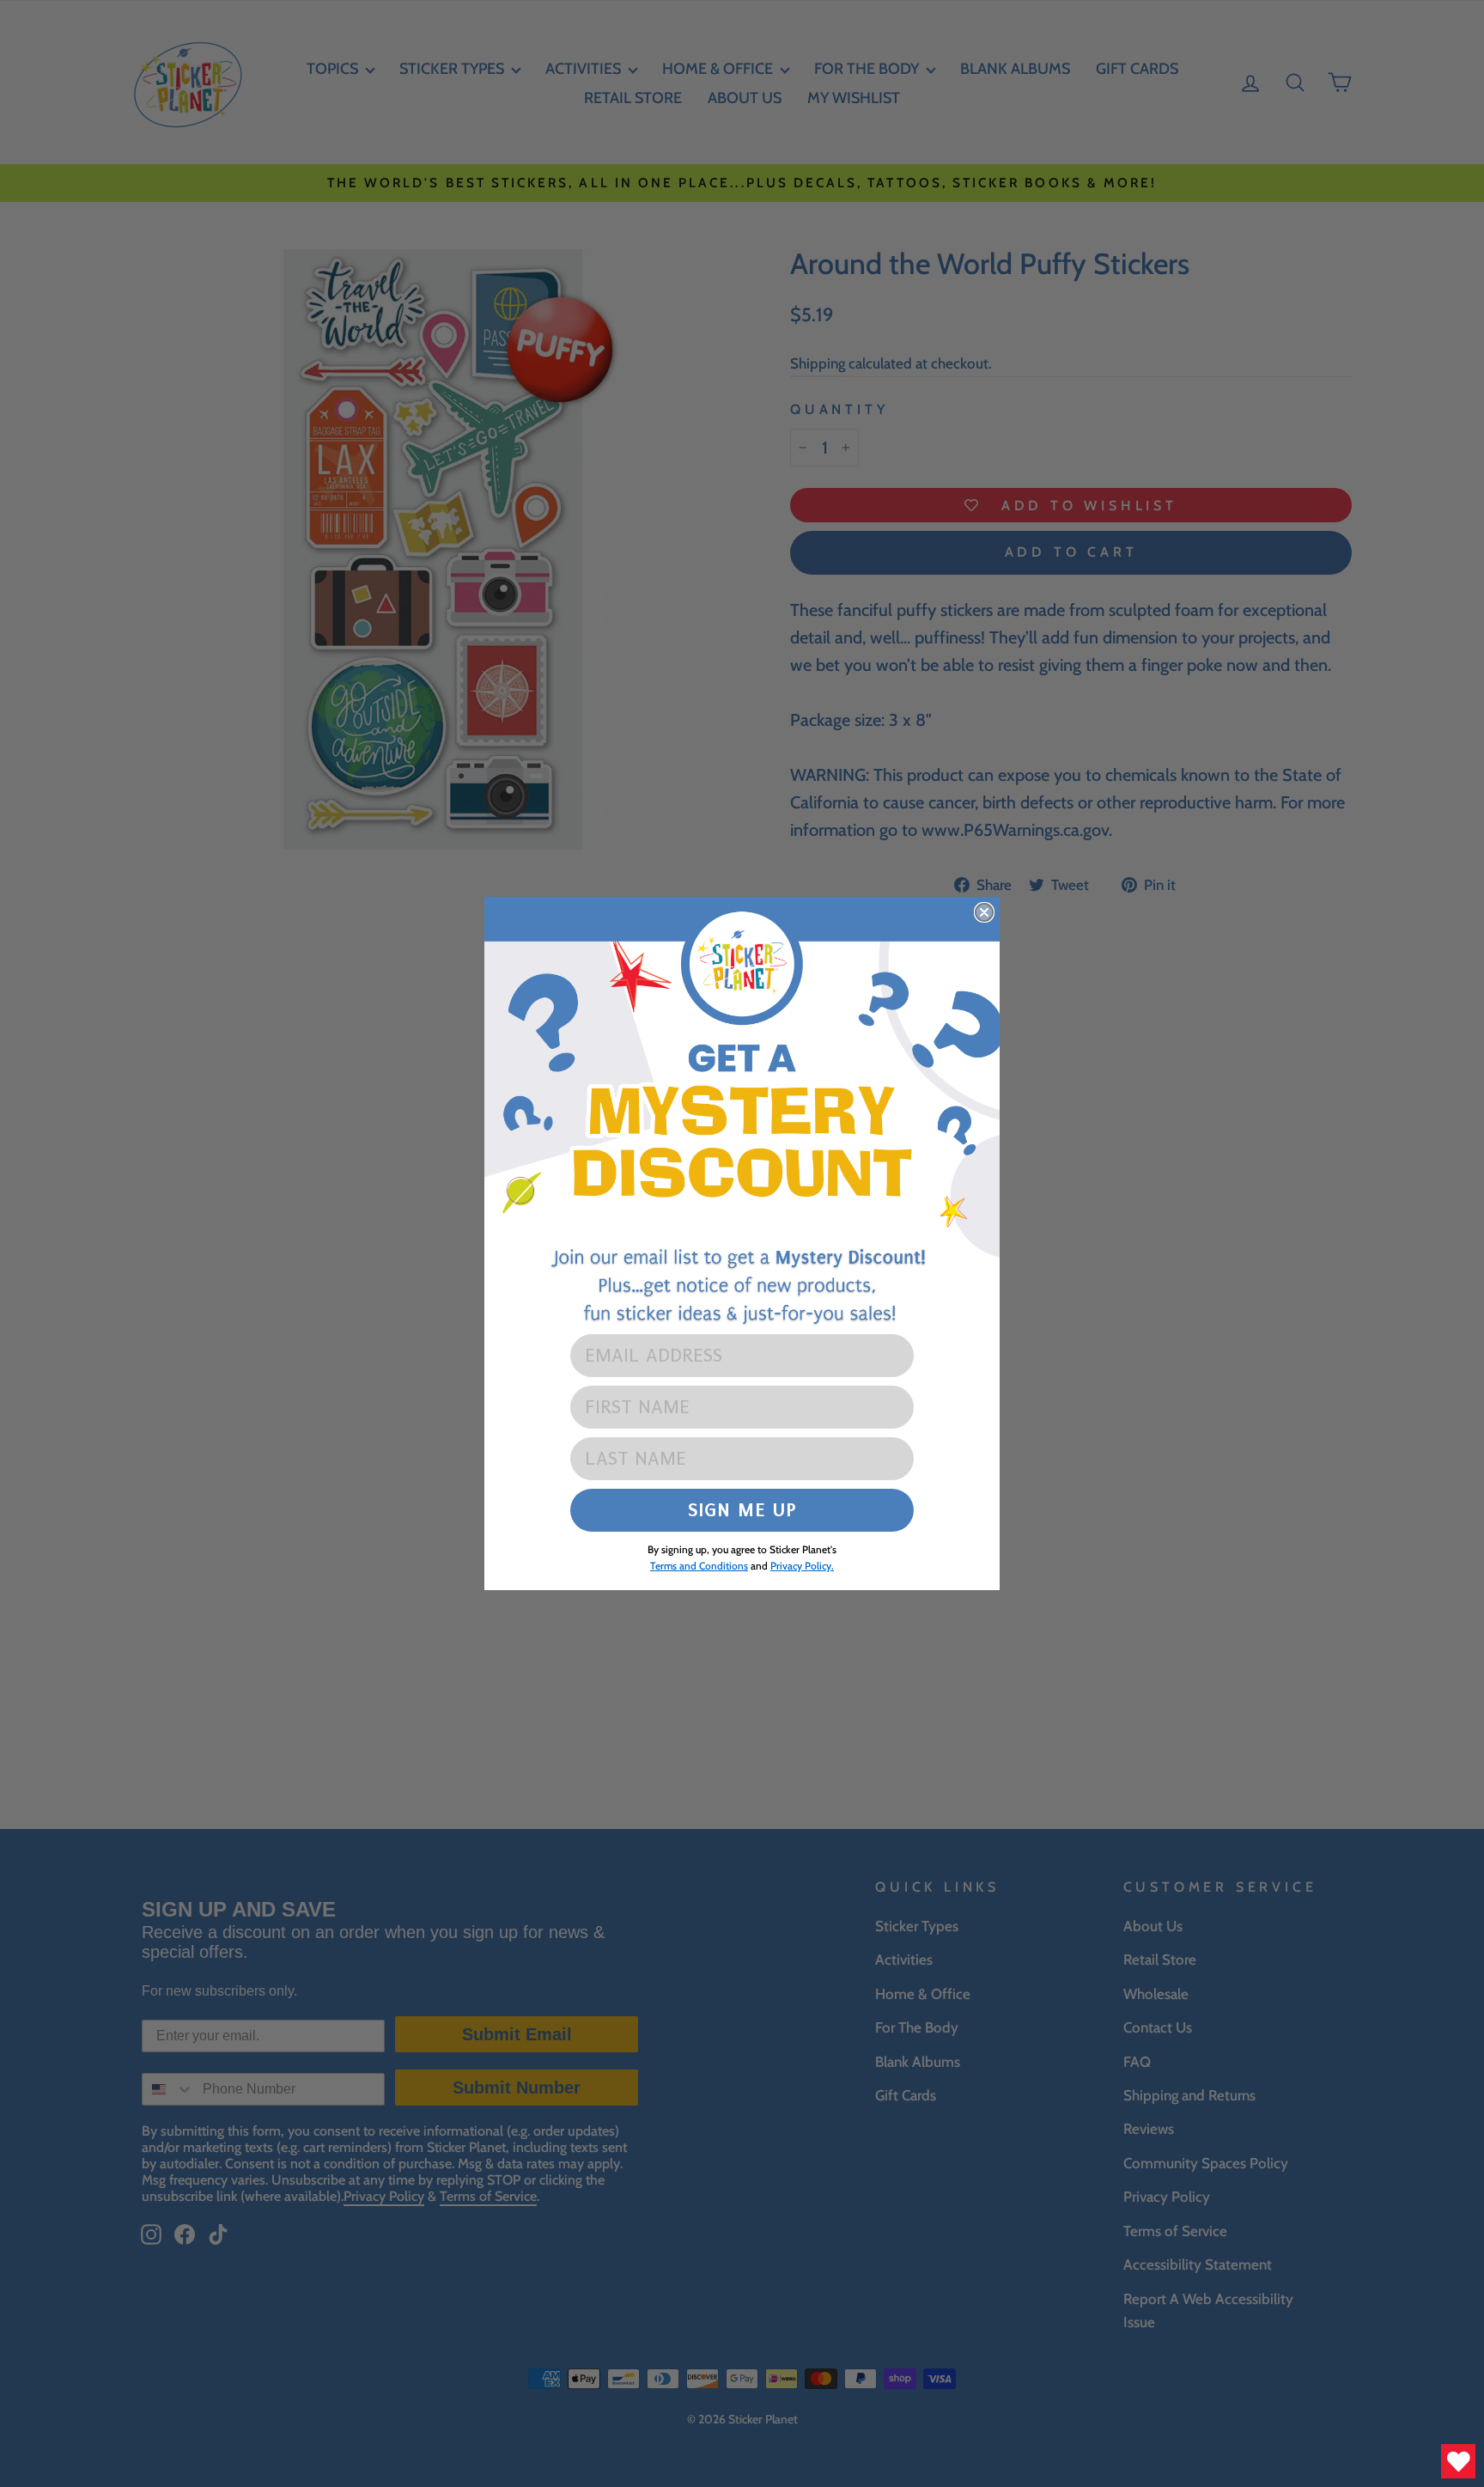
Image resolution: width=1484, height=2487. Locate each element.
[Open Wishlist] (1458, 2461)
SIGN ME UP (742, 1510)
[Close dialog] (984, 912)
